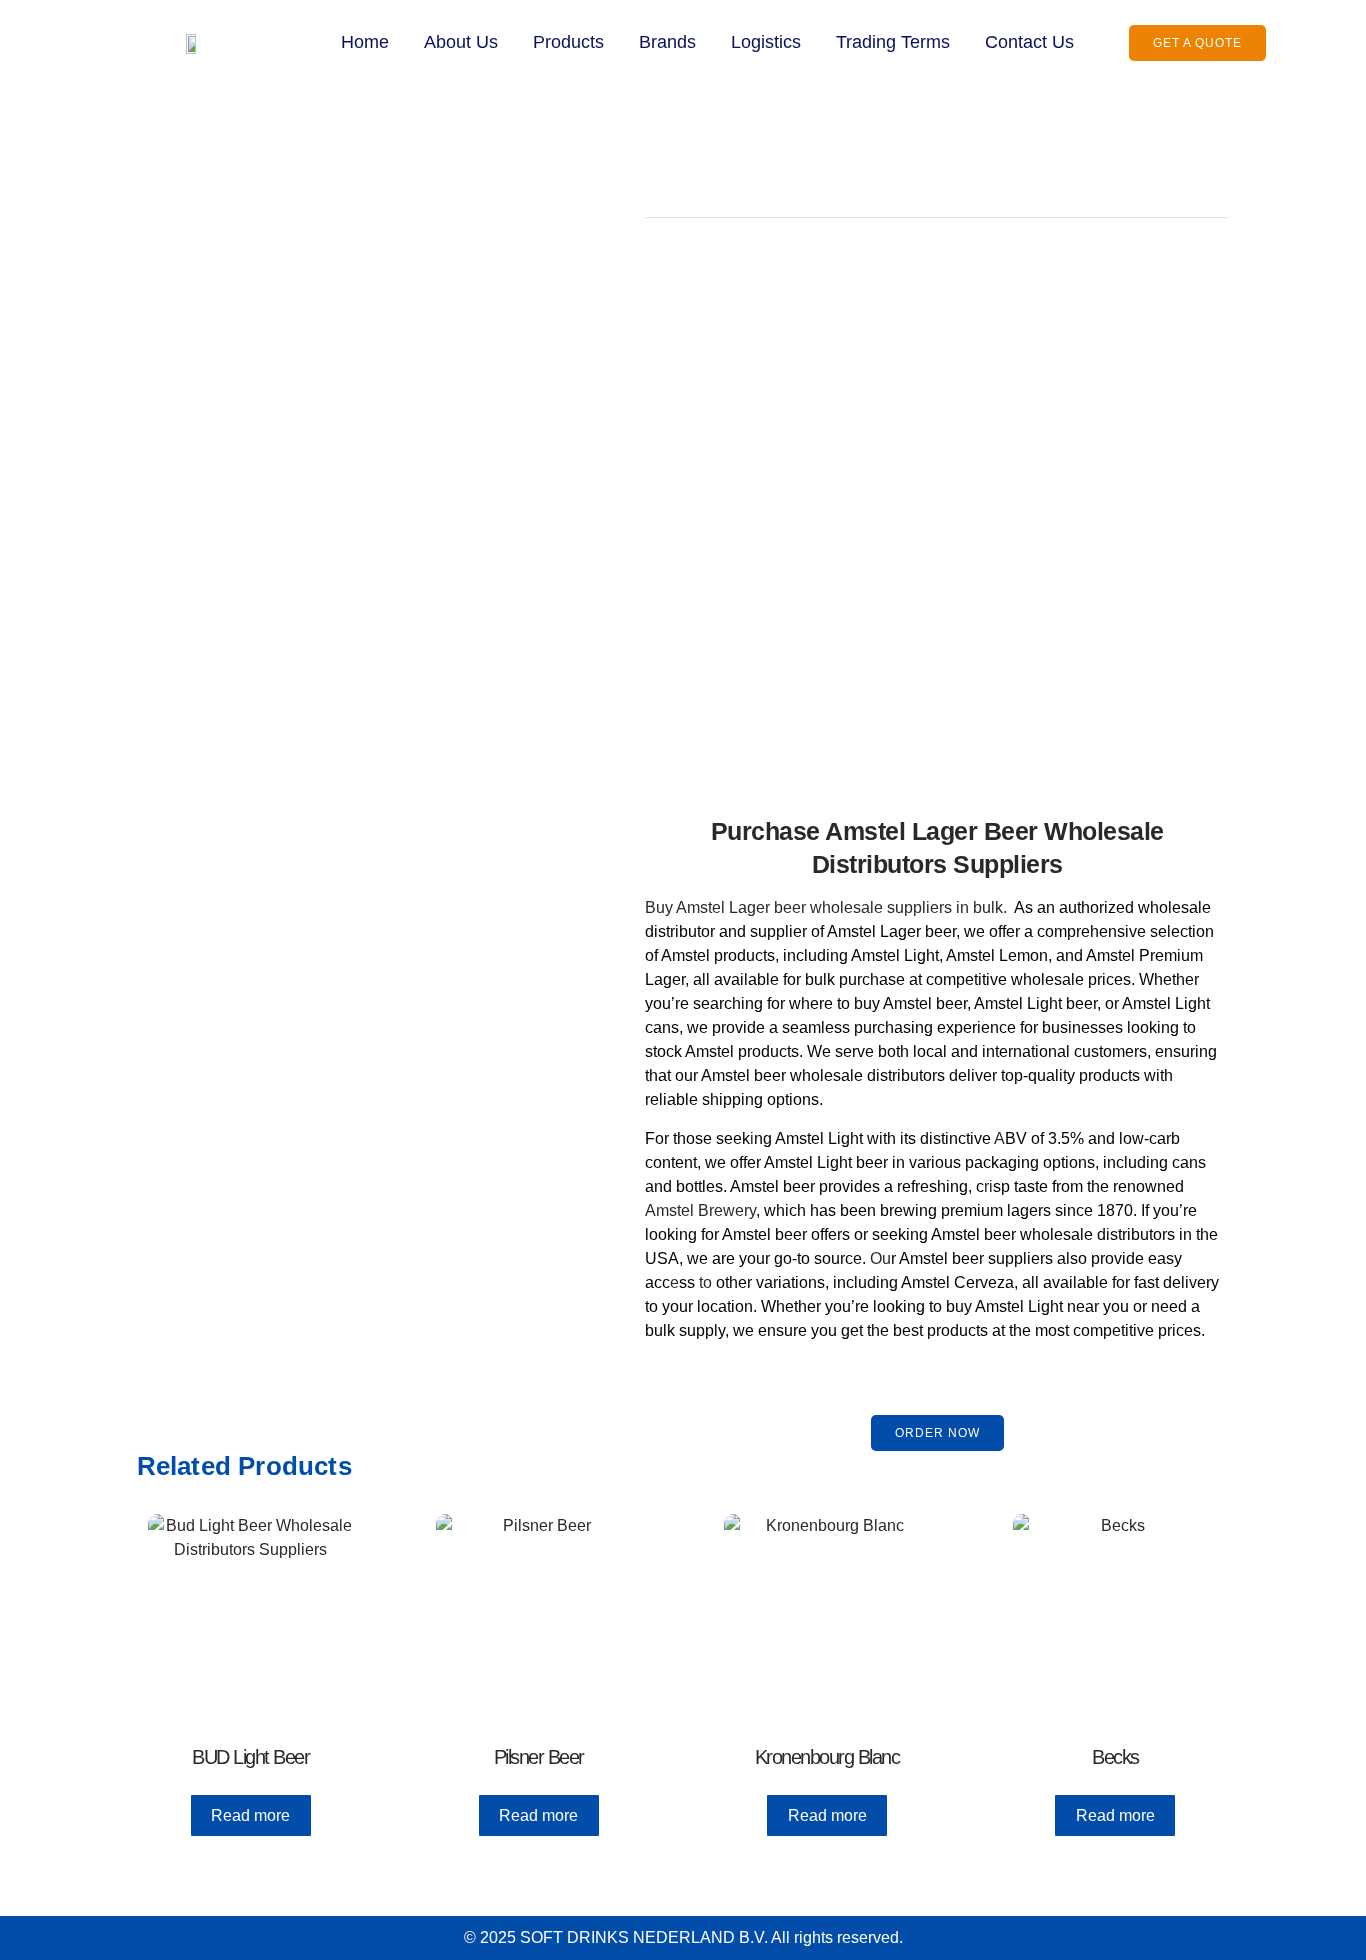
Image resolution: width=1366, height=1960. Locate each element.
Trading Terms (893, 42)
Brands (667, 42)
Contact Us (1029, 42)
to (705, 1282)
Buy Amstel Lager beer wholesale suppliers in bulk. (826, 907)
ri (988, 1186)
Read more (250, 1815)
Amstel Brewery (700, 1210)
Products (568, 42)
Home (365, 42)
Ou (880, 1258)
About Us (461, 42)
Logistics (766, 42)
